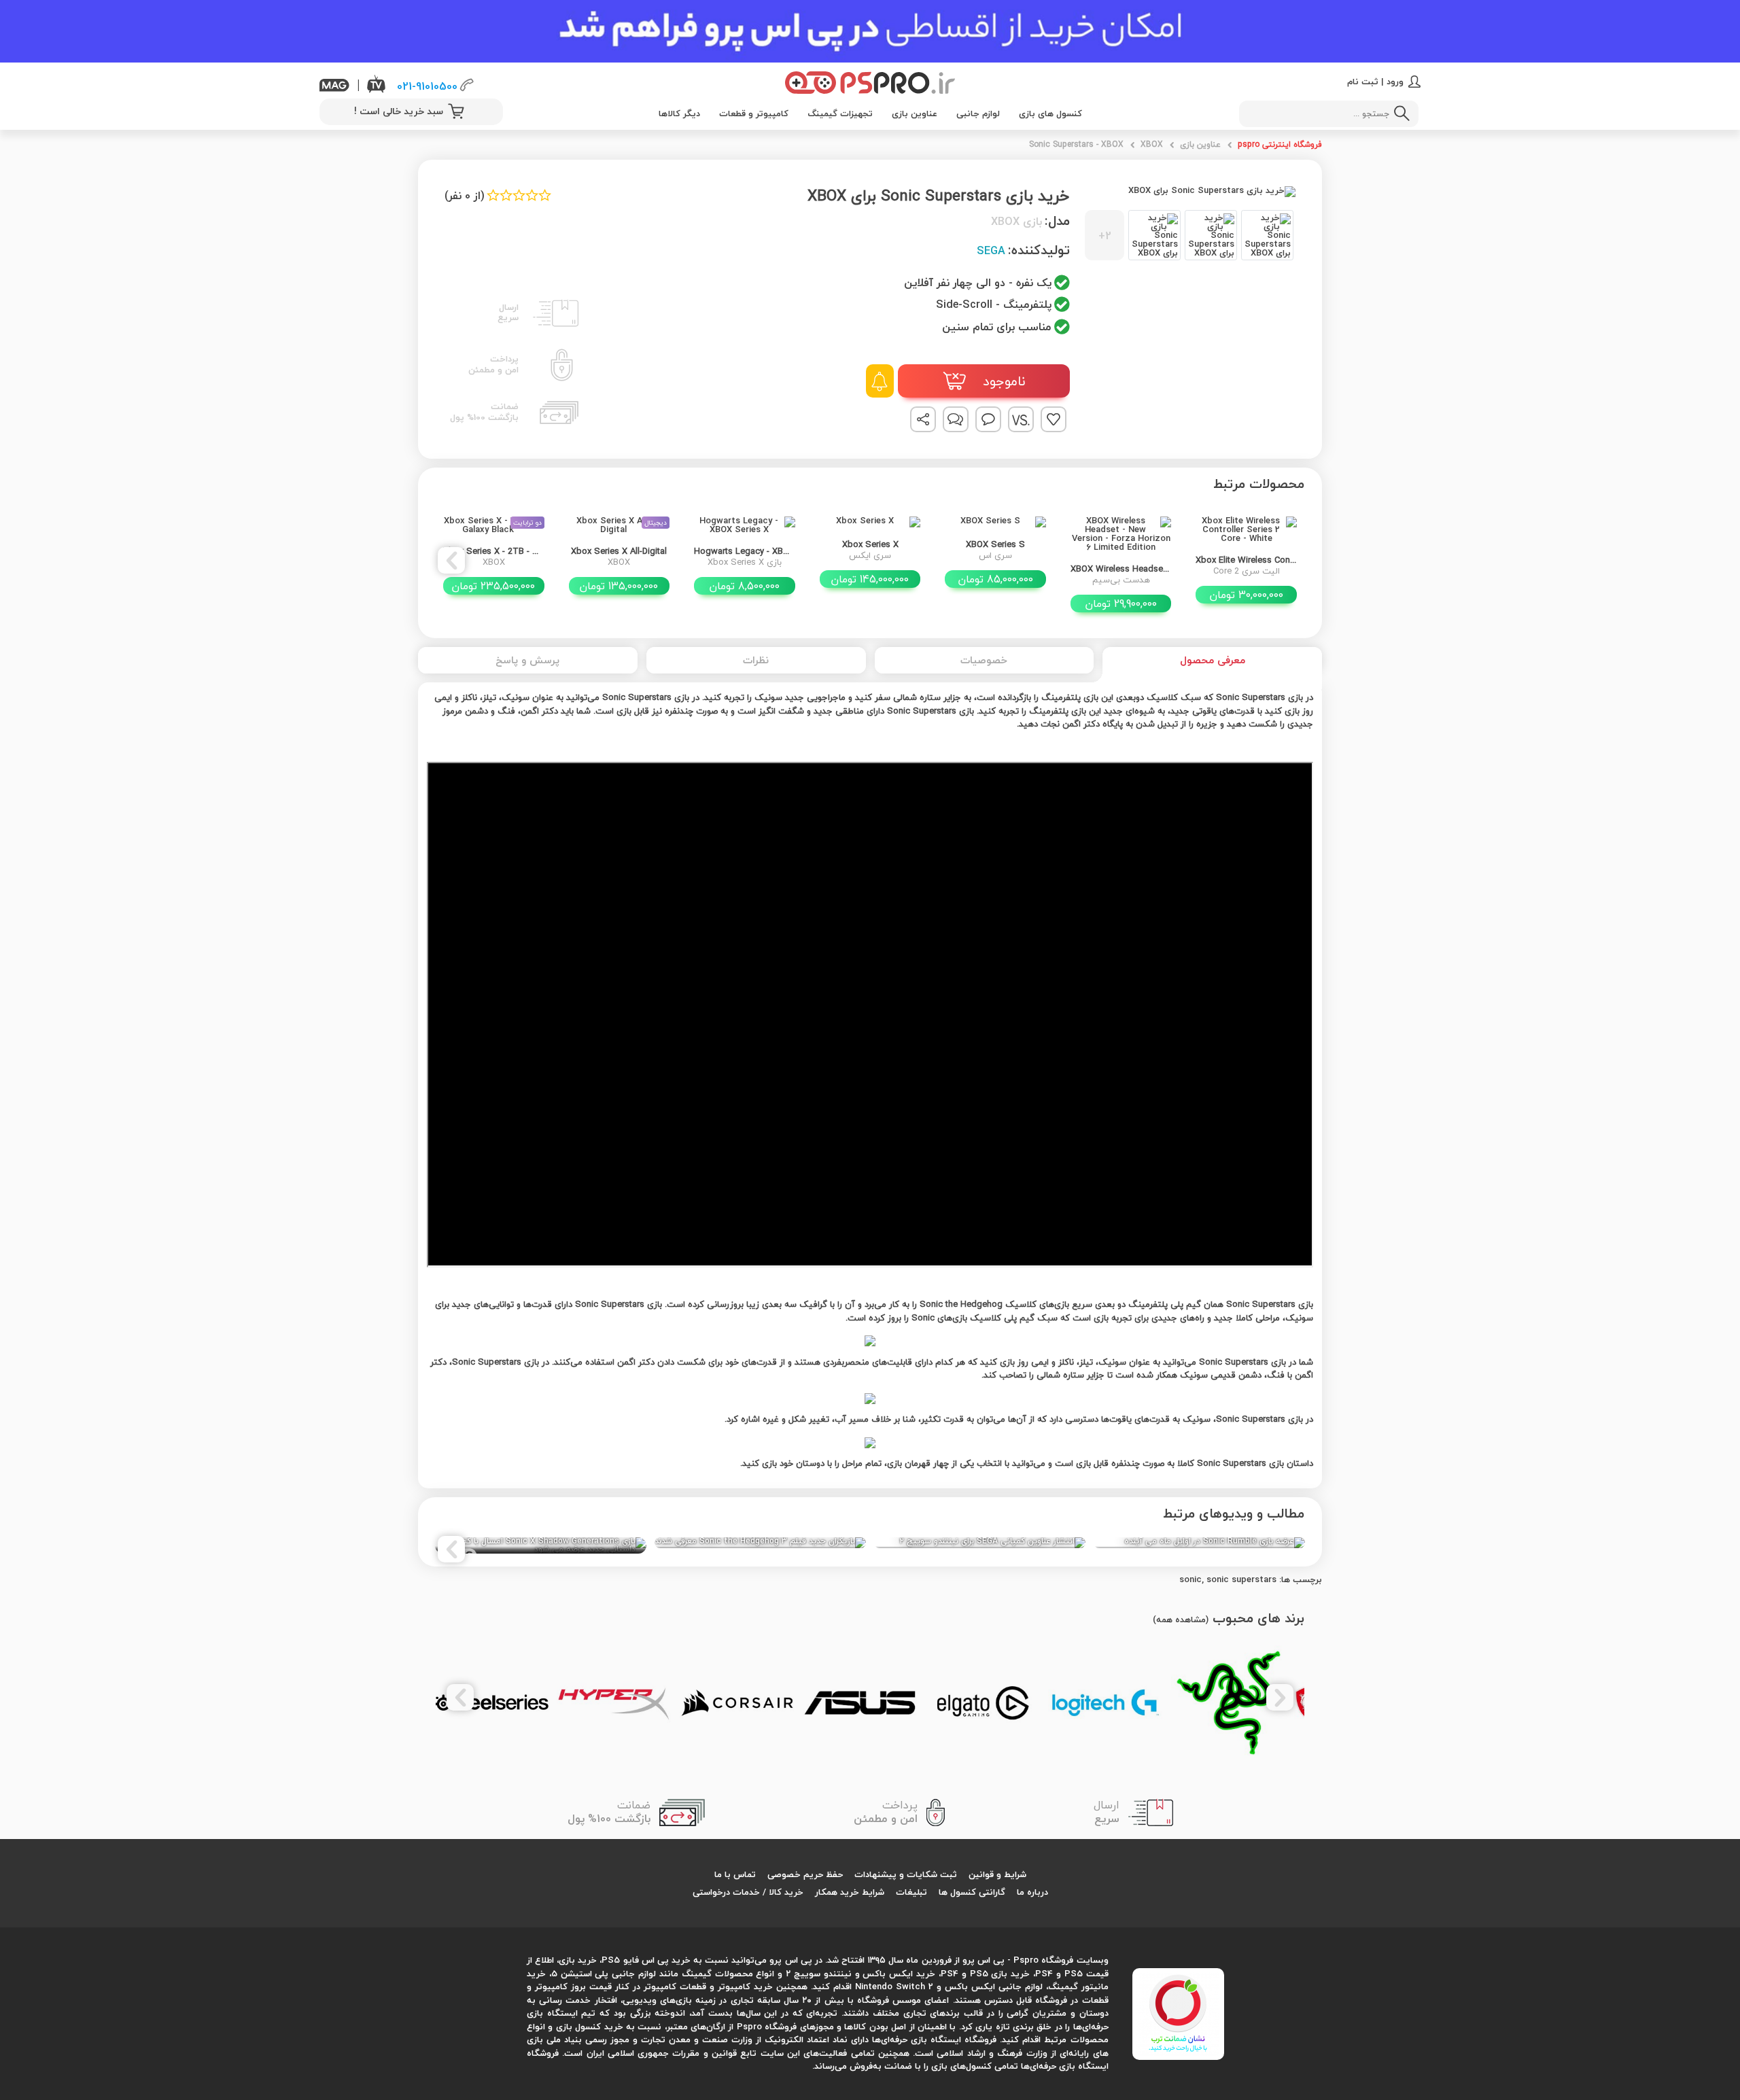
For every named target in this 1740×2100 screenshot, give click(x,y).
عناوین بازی (915, 113)
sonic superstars (1241, 1579)
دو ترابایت (527, 522)
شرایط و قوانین (997, 1874)
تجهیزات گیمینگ (840, 113)
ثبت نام (1363, 82)
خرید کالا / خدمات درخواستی (748, 1892)
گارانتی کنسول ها (972, 1892)
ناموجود (1002, 382)
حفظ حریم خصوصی (805, 1874)
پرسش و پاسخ (527, 660)
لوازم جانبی (978, 113)
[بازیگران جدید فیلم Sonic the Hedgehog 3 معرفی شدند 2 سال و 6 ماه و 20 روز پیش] (760, 1543)
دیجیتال (656, 522)
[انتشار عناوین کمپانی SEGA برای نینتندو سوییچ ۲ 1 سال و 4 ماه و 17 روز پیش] (980, 1543)
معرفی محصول (1213, 660)
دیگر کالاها (679, 113)
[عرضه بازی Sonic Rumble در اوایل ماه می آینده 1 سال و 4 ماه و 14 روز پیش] (1199, 1543)
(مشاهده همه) (1181, 1620)
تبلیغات (911, 1892)
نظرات (756, 660)
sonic (1190, 1579)
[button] (1189, 235)
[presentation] (1289, 560)
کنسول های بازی (1050, 113)
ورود (1395, 82)
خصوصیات (984, 660)
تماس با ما (735, 1874)
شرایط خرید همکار (850, 1892)
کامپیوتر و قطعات (754, 113)
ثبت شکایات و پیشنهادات (906, 1874)
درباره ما (1032, 1892)
